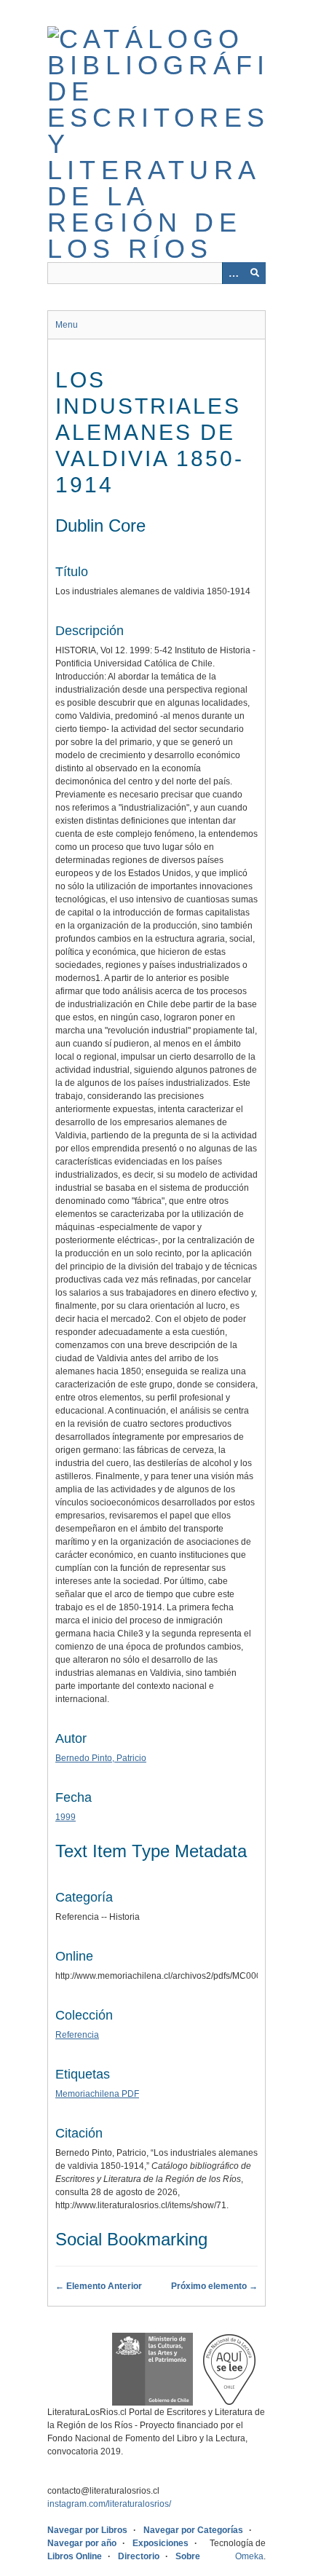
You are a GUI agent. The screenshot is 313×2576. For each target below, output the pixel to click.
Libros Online (75, 2556)
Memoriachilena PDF (97, 2094)
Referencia (77, 2035)
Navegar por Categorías (193, 2530)
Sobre (188, 2556)
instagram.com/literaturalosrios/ (109, 2504)
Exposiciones (161, 2543)
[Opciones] (233, 273)
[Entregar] (255, 273)
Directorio (139, 2556)
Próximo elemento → (214, 2286)
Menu (67, 325)
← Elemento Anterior (99, 2286)
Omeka (249, 2556)
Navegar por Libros (87, 2530)
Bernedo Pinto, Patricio (101, 1758)
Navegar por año (82, 2543)
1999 (66, 1817)
